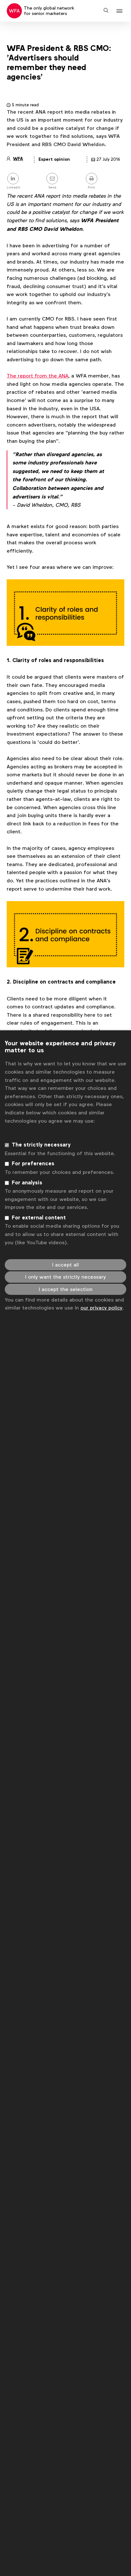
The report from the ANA (38, 376)
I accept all (65, 1265)
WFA (18, 159)
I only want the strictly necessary (65, 1277)
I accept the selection (66, 1289)
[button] (120, 11)
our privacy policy (101, 1308)
